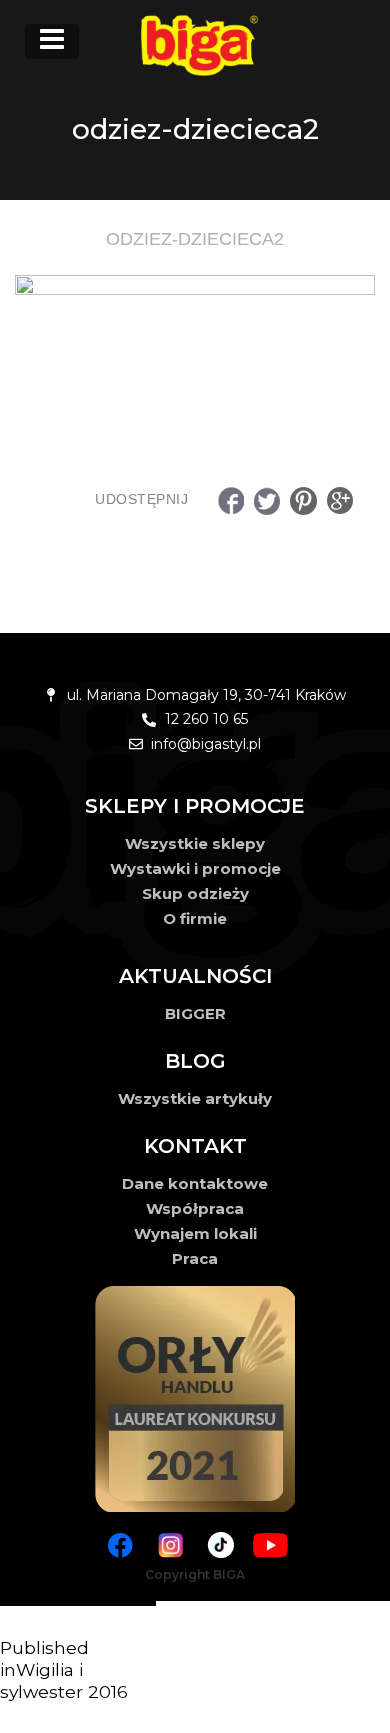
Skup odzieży (195, 893)
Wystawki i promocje (195, 868)
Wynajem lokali (195, 1233)
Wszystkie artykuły (195, 1098)
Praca (195, 1258)
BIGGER (195, 1013)
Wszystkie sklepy (195, 843)
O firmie (195, 918)
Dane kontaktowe (195, 1183)
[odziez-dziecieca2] (195, 343)
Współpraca (195, 1208)
